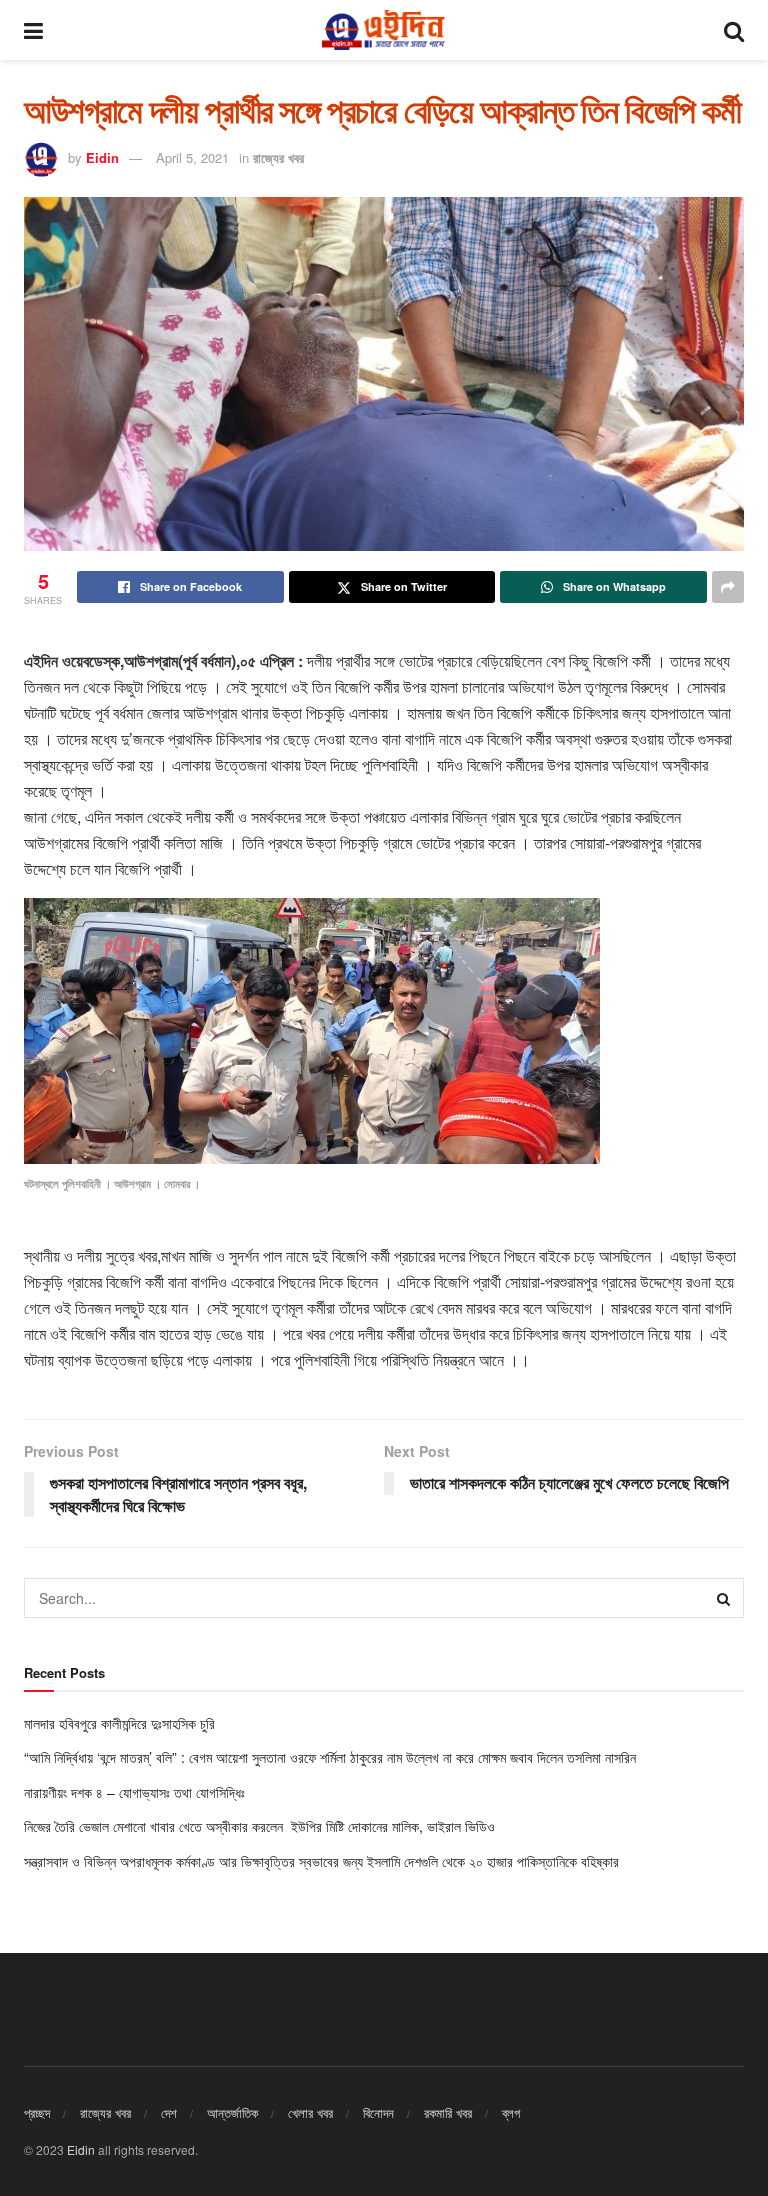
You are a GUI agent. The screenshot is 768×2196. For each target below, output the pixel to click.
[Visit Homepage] (383, 30)
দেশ (169, 2112)
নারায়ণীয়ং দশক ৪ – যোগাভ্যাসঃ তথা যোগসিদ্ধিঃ (134, 1792)
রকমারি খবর (448, 2112)
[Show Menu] (33, 30)
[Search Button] (734, 30)
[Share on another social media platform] (728, 587)
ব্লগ (511, 2112)
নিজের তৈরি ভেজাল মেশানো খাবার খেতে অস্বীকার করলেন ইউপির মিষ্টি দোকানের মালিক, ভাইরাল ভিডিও (261, 1826)
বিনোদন (378, 2112)
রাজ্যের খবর (278, 157)
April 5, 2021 (192, 157)
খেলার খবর (310, 2112)
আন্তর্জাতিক (232, 2112)
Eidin (102, 157)
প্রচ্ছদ (37, 2112)
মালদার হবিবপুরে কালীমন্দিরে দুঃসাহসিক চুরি (121, 1723)
